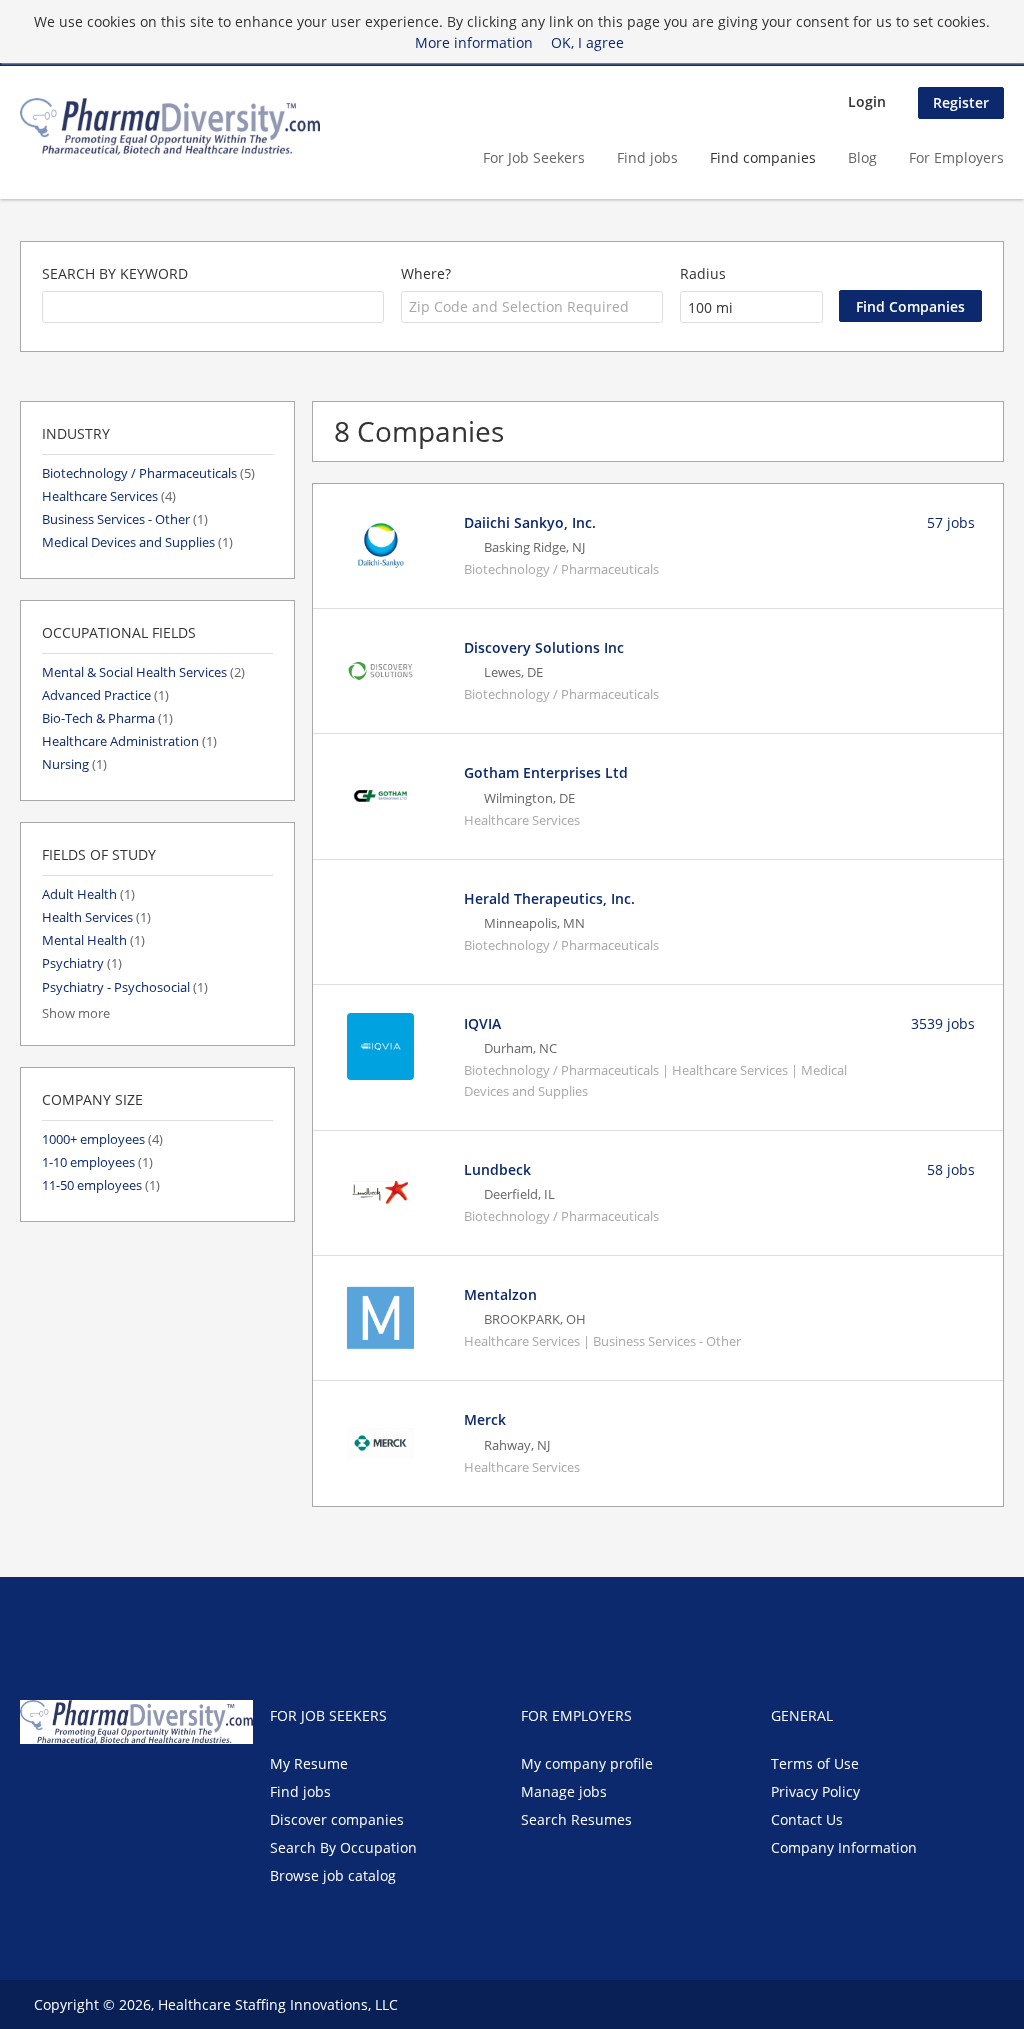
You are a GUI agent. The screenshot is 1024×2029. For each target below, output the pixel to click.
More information (474, 42)
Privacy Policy (815, 1791)
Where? (426, 273)
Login (867, 101)
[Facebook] (34, 1786)
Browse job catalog (333, 1875)
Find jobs (647, 157)
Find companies (763, 157)
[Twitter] (67, 1786)
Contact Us (807, 1819)
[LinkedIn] (100, 1786)
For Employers (956, 157)
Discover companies (337, 1819)
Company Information (844, 1847)
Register (961, 102)
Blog (862, 157)
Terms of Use (815, 1763)
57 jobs (951, 522)
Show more (76, 1013)
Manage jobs (564, 1791)
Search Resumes (576, 1819)
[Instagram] (130, 1786)
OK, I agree (587, 42)
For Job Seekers (534, 157)
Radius (703, 273)
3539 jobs (943, 1023)
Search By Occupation (343, 1847)
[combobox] (213, 307)
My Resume (309, 1763)
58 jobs (951, 1169)
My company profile (587, 1763)
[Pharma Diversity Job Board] (170, 126)
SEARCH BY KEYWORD (115, 273)
